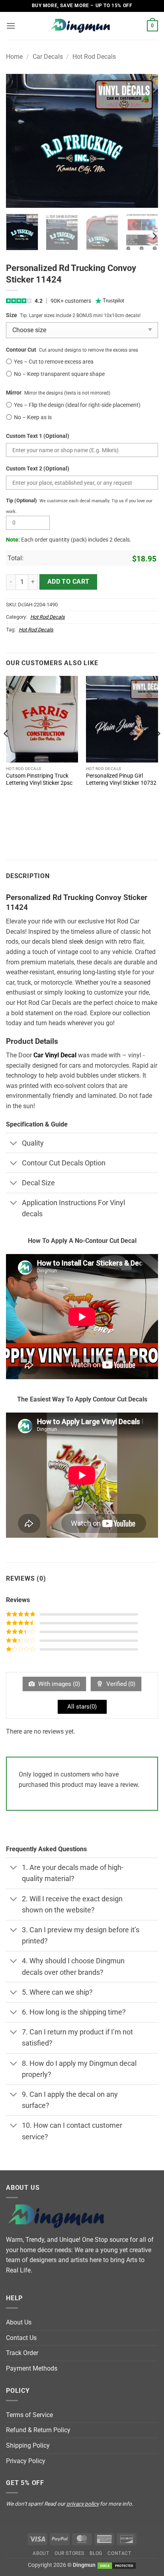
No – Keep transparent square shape (59, 374)
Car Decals (48, 57)
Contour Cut (21, 350)
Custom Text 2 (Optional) (38, 469)
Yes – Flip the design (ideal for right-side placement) (77, 405)
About (41, 2553)
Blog (96, 2553)
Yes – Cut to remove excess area (54, 362)
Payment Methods (32, 2368)
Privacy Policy (26, 2461)
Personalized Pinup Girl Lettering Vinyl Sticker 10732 (121, 779)
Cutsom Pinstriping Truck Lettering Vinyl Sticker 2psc (39, 779)
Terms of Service (29, 2415)
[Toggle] (14, 1144)
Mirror (14, 393)
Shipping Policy (28, 2445)
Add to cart (68, 582)
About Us (19, 2322)
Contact (119, 2553)
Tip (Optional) (21, 500)
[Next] (145, 141)
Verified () (120, 1684)
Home (14, 57)
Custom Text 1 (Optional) (38, 436)
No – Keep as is (33, 417)
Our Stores (69, 2553)
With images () (58, 1684)
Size (12, 315)
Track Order (22, 2353)
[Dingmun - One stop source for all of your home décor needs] (82, 26)
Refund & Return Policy (38, 2430)
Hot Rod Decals (94, 57)
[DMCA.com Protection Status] (117, 2565)
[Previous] (19, 141)
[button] (11, 26)
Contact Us (21, 2338)
